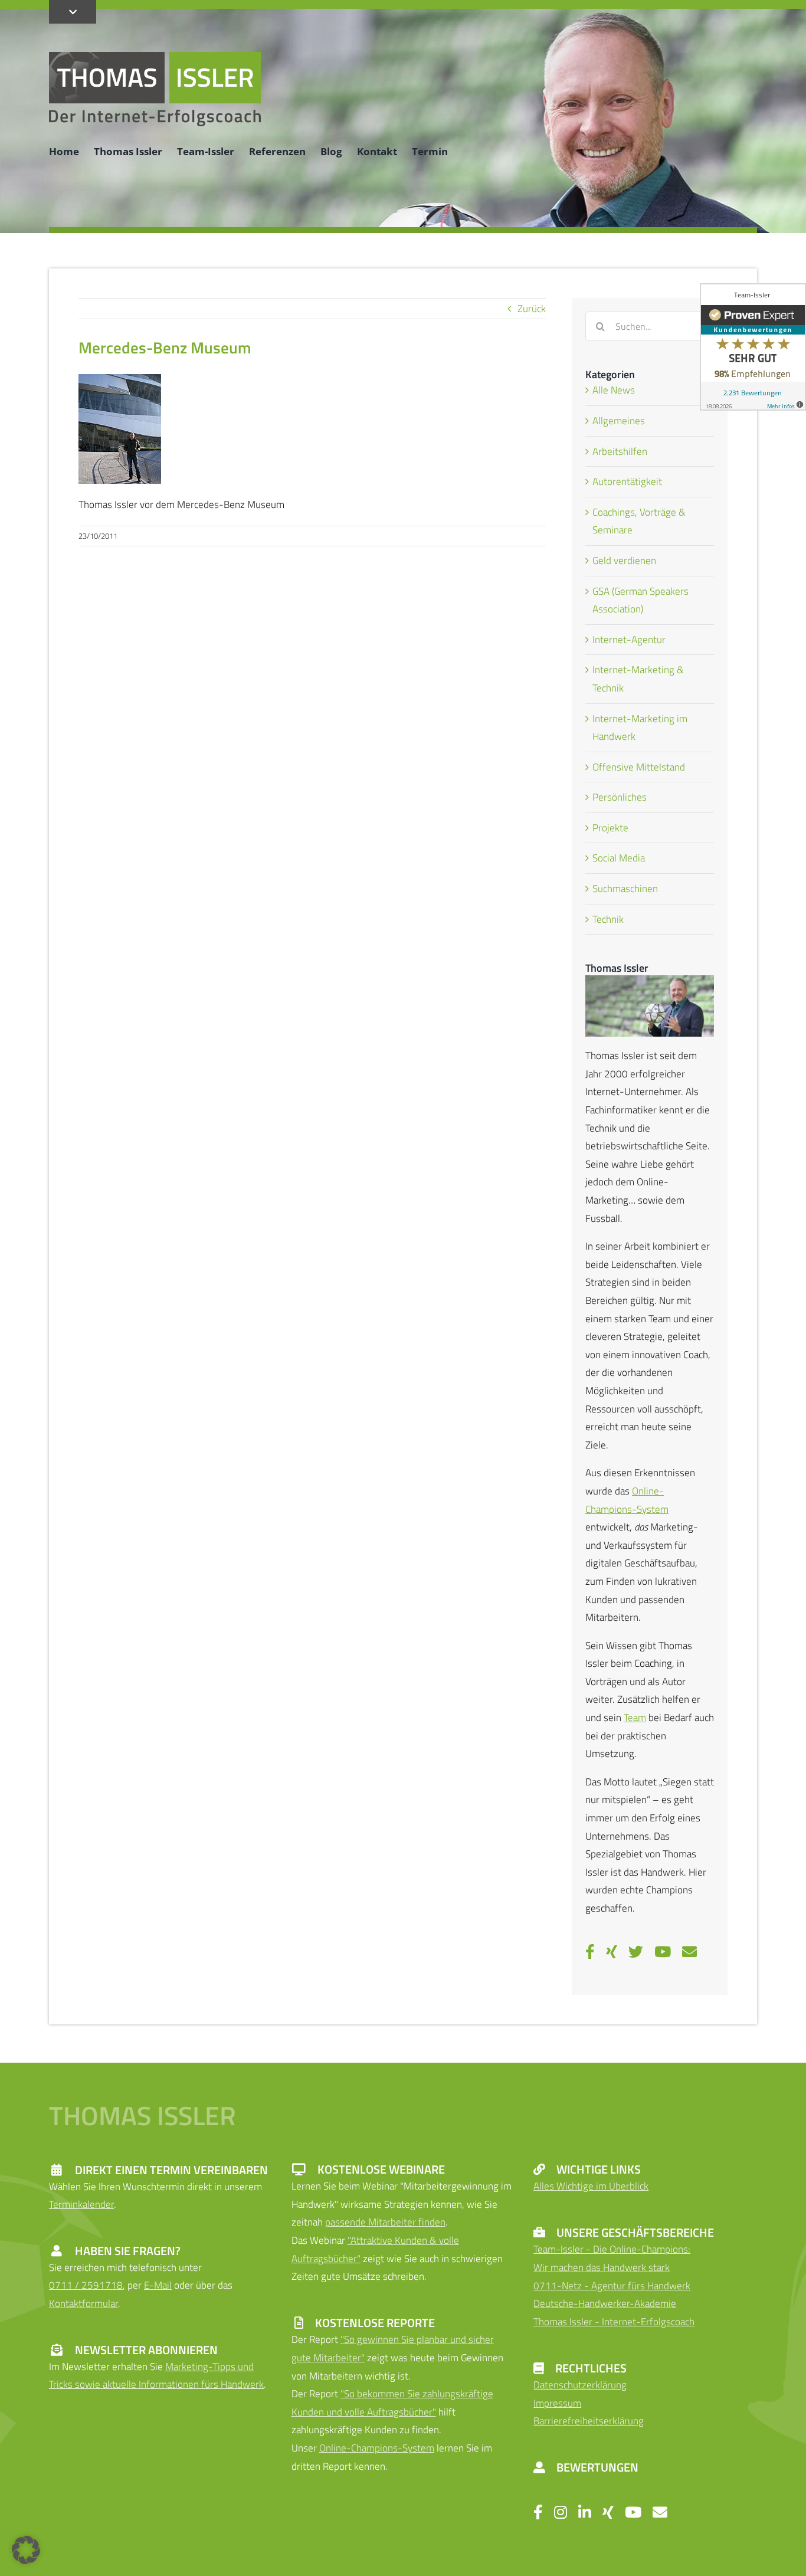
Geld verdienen (624, 561)
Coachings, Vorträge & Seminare (639, 521)
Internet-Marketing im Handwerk (640, 728)
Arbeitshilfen (620, 451)
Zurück (532, 309)
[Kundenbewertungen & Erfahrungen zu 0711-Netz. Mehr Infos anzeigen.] (753, 347)
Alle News (614, 390)
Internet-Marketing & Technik (638, 679)
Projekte (610, 828)
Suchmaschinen (625, 889)
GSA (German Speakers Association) (640, 600)
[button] (26, 2550)
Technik (608, 919)
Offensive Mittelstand (639, 767)
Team (635, 1718)
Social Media (619, 858)
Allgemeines (619, 421)
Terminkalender (81, 2204)
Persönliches (620, 797)
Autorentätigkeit (627, 481)
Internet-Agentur (629, 640)
